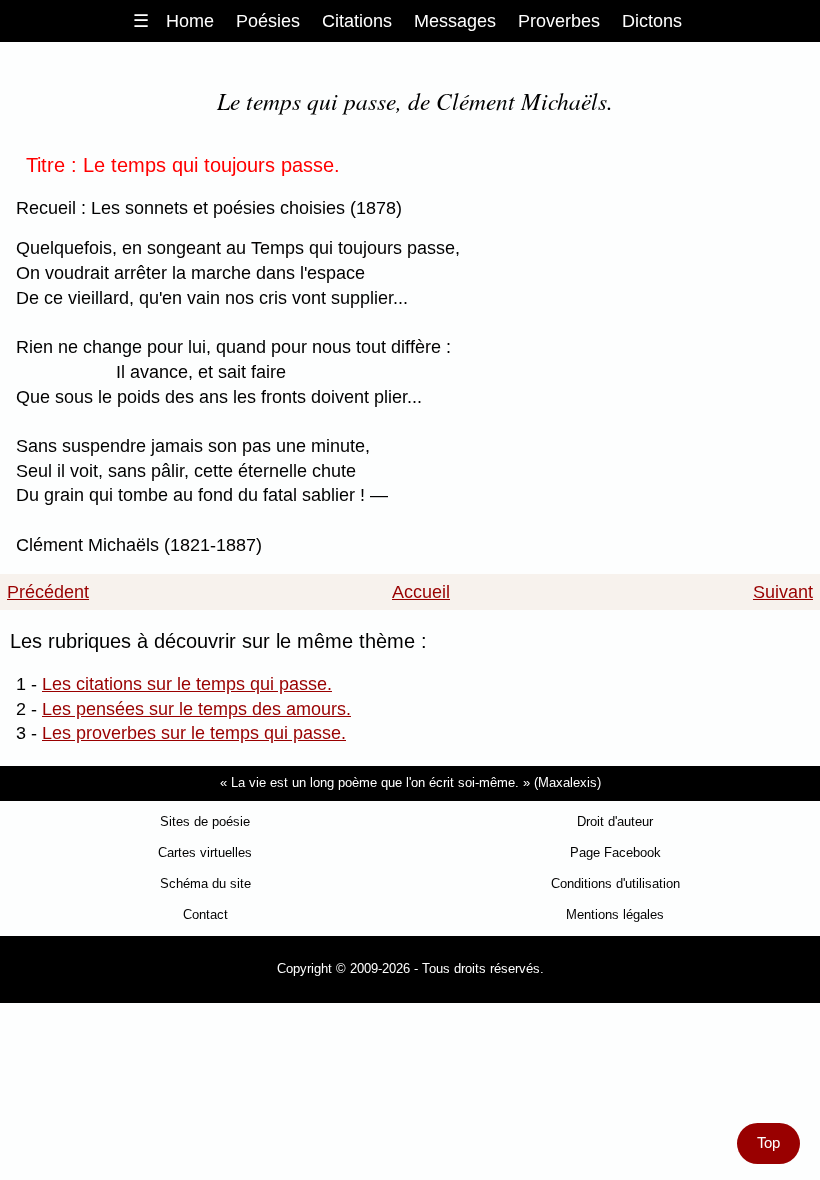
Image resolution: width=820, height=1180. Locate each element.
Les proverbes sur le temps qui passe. (194, 733)
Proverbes (559, 21)
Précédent (48, 592)
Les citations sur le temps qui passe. (187, 684)
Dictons (652, 21)
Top (768, 1143)
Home (190, 21)
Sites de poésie (205, 821)
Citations (357, 21)
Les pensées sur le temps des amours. (196, 709)
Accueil (421, 592)
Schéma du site (205, 883)
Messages (455, 21)
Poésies (268, 21)
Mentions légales (615, 914)
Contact (205, 914)
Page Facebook (615, 852)
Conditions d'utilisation (615, 883)
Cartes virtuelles (205, 852)
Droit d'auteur (615, 821)
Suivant (783, 592)
